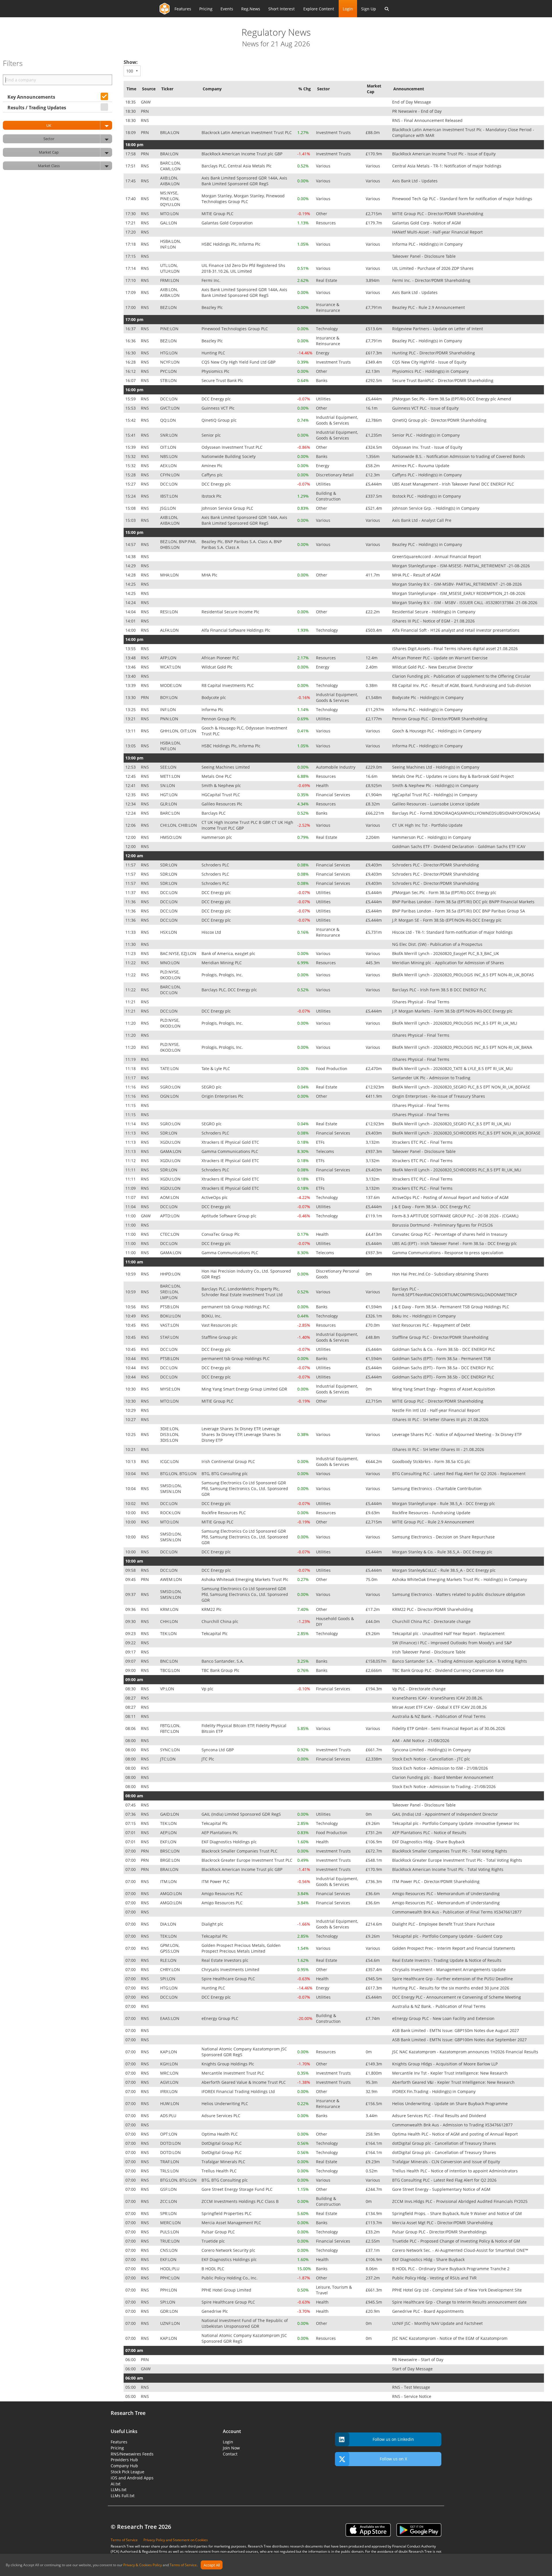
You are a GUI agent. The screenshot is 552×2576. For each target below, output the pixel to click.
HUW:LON (170, 2104)
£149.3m (374, 2064)
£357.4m (374, 1969)
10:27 (131, 1419)
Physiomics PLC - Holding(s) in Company (431, 371)
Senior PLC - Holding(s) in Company (427, 435)
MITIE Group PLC (218, 214)
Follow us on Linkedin (393, 2439)
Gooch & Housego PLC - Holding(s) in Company (437, 731)
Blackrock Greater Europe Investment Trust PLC (248, 1860)
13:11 (131, 731)
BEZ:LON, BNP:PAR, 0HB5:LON (178, 544)
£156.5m (374, 2104)
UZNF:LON (171, 2323)
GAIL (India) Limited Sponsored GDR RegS (242, 1814)
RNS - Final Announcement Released (428, 120)
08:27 (131, 1698)
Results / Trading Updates (37, 108)
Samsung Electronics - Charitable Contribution (437, 1488)
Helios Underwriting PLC (225, 2104)
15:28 (131, 475)
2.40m (372, 667)
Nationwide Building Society (229, 456)
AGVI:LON (170, 2082)
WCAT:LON (171, 667)
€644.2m (374, 1461)
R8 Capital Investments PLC (228, 685)
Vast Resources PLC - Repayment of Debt (432, 1325)
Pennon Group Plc (219, 719)
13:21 (131, 719)
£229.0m (374, 767)
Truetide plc (214, 2241)
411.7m (373, 575)
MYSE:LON (171, 1389)
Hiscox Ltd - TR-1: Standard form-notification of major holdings (453, 932)
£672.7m (374, 1851)
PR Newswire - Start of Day (418, 2360)
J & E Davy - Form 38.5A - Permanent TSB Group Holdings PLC (451, 1307)
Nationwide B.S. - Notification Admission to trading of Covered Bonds (459, 456)
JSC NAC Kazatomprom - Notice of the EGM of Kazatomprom (450, 2338)
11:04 (131, 1207)
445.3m (373, 963)
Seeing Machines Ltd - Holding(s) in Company (436, 767)
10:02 (131, 1503)
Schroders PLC (216, 865)
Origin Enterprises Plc (223, 1096)
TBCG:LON (171, 1670)
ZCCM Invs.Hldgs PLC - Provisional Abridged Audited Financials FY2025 (460, 2201)
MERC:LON (171, 2223)
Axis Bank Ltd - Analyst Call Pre (422, 520)
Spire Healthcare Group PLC (229, 1979)
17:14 (131, 268)
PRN (145, 111)
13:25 (131, 710)
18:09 (131, 132)
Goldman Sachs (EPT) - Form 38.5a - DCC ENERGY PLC (444, 1368)
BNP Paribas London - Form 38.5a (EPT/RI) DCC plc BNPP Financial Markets (464, 902)
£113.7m (374, 2223)
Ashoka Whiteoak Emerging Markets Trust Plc (246, 1579)
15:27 (131, 484)
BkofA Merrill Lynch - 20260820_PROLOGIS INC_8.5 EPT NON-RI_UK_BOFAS (464, 975)
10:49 (131, 1316)
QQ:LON (169, 420)
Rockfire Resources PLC (224, 1513)
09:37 (131, 1594)
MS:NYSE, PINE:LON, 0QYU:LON (171, 199)
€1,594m (374, 1307)
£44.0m (373, 1621)
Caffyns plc (213, 475)
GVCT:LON (170, 408)
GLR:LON (169, 804)
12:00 (131, 837)
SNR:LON (169, 435)
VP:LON (168, 1689)
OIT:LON (169, 447)
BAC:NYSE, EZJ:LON (179, 953)
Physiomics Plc (216, 371)
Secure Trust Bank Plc (223, 380)
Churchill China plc (221, 1621)
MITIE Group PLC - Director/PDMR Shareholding (438, 214)
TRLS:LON (170, 2171)
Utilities (324, 399)
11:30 (131, 944)
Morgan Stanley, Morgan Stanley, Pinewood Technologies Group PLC (243, 199)
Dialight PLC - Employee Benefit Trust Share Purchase (444, 1924)
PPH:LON (169, 2290)
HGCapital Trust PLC (221, 795)
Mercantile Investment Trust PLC (233, 2073)
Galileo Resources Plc (223, 804)
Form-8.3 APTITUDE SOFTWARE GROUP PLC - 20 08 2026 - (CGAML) (456, 1216)
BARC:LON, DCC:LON (170, 990)
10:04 (131, 1474)
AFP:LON (169, 658)
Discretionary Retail (335, 475)
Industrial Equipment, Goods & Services (337, 420)
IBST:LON (170, 496)
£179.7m (374, 223)
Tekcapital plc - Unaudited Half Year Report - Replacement (449, 1633)
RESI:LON (170, 612)
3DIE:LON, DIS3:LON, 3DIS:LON (170, 1434)
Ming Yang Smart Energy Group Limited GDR (245, 1389)
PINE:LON (170, 329)
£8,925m (374, 785)
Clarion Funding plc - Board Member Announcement (443, 1777)
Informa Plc (213, 710)
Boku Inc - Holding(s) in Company (424, 1316)
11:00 (131, 1216)
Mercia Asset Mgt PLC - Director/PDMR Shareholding (443, 2223)
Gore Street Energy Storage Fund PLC (238, 2189)
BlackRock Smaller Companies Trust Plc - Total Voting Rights (450, 1851)
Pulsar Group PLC (219, 2232)
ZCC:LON (169, 2201)
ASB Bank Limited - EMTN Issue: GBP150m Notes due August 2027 (456, 2030)
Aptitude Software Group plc (230, 1216)
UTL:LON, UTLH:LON (170, 268)
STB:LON (169, 380)
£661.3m (374, 2290)
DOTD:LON (171, 2143)
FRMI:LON (170, 280)
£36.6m (373, 1894)
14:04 (131, 612)
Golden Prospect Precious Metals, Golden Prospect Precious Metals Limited (241, 1948)
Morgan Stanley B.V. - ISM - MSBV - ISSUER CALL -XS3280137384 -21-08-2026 (465, 603)
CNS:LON (169, 2250)
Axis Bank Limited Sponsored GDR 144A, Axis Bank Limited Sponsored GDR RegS (244, 181)
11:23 (131, 953)
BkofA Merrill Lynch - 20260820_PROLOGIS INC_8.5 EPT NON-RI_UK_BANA (463, 1047)
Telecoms (326, 1151)
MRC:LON (170, 2073)
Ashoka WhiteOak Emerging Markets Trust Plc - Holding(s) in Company (460, 1579)
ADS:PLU (169, 2116)
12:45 (131, 776)
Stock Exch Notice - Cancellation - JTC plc (432, 1759)
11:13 (131, 1133)
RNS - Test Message (412, 2387)
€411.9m (374, 1096)
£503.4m (374, 630)
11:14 (131, 1124)
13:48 (131, 658)
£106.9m (374, 1842)
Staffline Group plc (220, 1337)
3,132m (373, 1142)
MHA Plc (210, 575)
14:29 (131, 566)
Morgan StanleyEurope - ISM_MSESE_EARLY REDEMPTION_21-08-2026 (459, 593)
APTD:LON (170, 1216)
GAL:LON (169, 223)
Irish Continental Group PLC (229, 1461)
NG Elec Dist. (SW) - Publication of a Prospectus (438, 944)
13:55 (131, 649)
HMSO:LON (171, 837)
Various (324, 166)
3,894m (373, 280)
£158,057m (377, 1661)
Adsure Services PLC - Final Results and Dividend (440, 2116)
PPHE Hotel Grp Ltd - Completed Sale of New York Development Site (458, 2290)
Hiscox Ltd (212, 932)
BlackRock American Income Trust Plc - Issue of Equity (444, 154)
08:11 (131, 1716)
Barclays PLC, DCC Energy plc (230, 990)
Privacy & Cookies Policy (143, 2565)
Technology (327, 329)
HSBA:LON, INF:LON (170, 244)
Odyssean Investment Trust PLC (233, 447)
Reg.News (251, 9)
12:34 (131, 804)
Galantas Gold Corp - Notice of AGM (427, 223)
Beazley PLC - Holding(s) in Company (428, 341)
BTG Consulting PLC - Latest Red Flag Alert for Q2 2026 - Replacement (459, 1474)
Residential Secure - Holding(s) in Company (434, 612)
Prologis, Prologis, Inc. (223, 975)
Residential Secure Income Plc (231, 612)
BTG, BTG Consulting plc (225, 1474)
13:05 (131, 746)
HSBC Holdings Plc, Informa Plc (232, 244)
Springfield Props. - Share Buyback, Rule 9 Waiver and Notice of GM (458, 2213)
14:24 (131, 603)
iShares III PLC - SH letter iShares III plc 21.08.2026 (441, 1419)
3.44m (372, 2116)
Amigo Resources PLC (223, 1894)
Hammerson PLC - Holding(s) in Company (432, 837)
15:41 (131, 435)
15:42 (131, 420)
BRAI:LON (170, 154)
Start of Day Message (413, 2369)
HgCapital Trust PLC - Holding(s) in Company (435, 795)
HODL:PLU (170, 2269)
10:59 (131, 1274)
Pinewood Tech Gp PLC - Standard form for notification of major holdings (463, 199)
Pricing (206, 9)
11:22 (131, 963)
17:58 (131, 154)
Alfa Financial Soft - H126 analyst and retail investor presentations (456, 630)
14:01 (131, 621)
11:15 (131, 1105)
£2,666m (374, 1670)
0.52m (372, 2171)
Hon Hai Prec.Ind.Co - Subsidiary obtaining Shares (441, 1274)
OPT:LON (169, 2134)
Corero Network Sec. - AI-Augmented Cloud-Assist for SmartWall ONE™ (461, 2250)
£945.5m (374, 1979)
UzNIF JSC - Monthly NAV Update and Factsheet (438, 2323)
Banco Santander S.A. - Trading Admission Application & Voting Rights (460, 1661)
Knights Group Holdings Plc (228, 2064)
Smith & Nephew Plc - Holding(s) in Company (436, 785)
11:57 (131, 865)
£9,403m (374, 865)
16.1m (372, 408)
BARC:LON (171, 813)
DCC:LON (169, 399)
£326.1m (374, 1316)
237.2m (373, 2278)
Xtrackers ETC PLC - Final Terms (423, 1142)
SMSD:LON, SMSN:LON (171, 1488)
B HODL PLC (213, 2269)
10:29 (131, 1410)
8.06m (372, 2269)
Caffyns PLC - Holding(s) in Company (428, 475)
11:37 (131, 892)
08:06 (131, 1728)
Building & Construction (329, 496)
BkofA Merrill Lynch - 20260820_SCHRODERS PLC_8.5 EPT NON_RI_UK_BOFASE (467, 1133)
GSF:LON (169, 2189)
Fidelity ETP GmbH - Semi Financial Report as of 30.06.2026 (449, 1728)
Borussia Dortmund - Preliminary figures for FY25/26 (443, 1225)
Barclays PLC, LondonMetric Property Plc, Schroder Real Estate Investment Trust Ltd (243, 1292)
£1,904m (374, 795)
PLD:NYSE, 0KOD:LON (171, 975)
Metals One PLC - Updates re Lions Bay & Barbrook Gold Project (454, 776)
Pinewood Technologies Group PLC (235, 329)
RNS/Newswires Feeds (132, 2454)
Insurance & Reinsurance (329, 307)
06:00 (131, 2360)
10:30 (131, 1389)
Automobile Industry (336, 767)
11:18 (131, 1069)
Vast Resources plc (220, 1325)
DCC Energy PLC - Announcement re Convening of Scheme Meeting (457, 1997)
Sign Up (369, 9)
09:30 (131, 1621)
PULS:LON (170, 2232)
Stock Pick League (128, 2472)
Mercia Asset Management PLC (232, 2223)
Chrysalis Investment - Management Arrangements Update (450, 1969)
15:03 (131, 520)
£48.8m (373, 1337)
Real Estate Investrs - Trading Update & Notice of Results (447, 1960)
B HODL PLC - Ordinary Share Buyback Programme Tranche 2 (451, 2269)
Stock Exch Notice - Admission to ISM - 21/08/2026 (441, 1768)
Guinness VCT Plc (219, 408)
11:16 (131, 1087)
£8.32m (373, 804)
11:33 (131, 932)
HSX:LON (169, 932)
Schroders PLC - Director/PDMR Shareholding (436, 865)
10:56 (131, 1307)
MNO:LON (170, 963)
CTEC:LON (170, 1234)
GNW (146, 102)
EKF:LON (169, 1842)
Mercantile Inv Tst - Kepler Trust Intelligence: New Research (451, 2073)
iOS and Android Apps (132, 2478)
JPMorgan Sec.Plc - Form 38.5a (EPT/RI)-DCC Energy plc (445, 892)
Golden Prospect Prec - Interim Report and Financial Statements (454, 1948)
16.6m (372, 776)
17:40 (131, 199)
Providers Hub (124, 2460)
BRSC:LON (170, 1851)
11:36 (131, 902)
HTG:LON (169, 353)
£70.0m (373, 1325)
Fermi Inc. (212, 280)
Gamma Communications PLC (230, 1151)
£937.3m (374, 1151)
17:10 (131, 280)
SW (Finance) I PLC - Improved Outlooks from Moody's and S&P (453, 1643)
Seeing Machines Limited (226, 767)
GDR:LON (170, 2311)
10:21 (131, 1449)
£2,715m (374, 214)
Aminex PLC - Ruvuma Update (421, 466)
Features (183, 9)
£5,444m (374, 399)
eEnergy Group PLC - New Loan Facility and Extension (444, 2018)
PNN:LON (170, 719)
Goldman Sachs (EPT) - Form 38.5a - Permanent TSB (442, 1358)
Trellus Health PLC (220, 2171)
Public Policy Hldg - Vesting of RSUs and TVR (435, 2278)
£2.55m (373, 2241)
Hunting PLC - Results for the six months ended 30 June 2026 (451, 1988)
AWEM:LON (172, 1579)
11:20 (131, 1023)
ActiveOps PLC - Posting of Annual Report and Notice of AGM (451, 1197)
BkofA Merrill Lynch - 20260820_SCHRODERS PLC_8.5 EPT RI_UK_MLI (457, 1170)
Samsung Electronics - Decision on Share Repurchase (444, 1537)
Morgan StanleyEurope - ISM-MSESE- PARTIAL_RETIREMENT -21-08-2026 (462, 566)
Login (348, 9)
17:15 (131, 256)
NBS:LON (169, 456)
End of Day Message (412, 102)
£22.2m (373, 612)
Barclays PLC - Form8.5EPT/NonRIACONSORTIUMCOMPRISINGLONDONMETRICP (455, 1292)
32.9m (372, 2091)
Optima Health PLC (220, 2134)
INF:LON (169, 710)
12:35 (131, 795)
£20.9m (373, 2311)
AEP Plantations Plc (220, 1833)
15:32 (131, 456)
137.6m (373, 1197)
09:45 (131, 1579)
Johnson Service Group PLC (228, 508)
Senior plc (212, 435)
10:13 (131, 1461)
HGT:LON (169, 795)
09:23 (131, 1633)
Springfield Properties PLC (227, 2213)
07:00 (131, 1851)
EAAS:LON (170, 2018)
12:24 (131, 813)
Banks (322, 380)
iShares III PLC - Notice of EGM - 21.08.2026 (434, 621)
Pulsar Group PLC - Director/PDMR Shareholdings (440, 2232)
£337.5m (374, 496)
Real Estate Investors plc (226, 1960)
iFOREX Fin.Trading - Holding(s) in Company (434, 2091)
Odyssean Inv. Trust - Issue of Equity (428, 447)
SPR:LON (169, 2213)
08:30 (131, 1689)
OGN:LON (170, 1096)
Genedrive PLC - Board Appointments (429, 2311)
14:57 (131, 544)
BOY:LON (169, 697)
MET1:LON (171, 776)
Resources (326, 223)
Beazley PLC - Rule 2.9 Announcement (429, 307)
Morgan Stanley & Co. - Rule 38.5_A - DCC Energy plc (443, 1552)
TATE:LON (170, 1069)
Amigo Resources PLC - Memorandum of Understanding (446, 1894)
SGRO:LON (171, 1087)
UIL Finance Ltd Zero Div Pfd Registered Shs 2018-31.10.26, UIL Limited (243, 268)
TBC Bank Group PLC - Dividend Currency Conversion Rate (448, 1670)
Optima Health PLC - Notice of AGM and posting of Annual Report (456, 2134)
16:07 (131, 380)
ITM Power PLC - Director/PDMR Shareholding (436, 1881)
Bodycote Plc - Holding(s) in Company (428, 697)
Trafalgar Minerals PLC (224, 2162)
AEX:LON (169, 466)
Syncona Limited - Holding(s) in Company (432, 1750)
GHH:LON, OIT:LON (179, 731)
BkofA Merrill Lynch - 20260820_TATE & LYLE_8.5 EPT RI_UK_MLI (453, 1069)
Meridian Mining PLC (222, 963)
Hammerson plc (217, 837)
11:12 (131, 1161)
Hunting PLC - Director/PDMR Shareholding (434, 353)
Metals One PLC (217, 776)
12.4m (372, 658)
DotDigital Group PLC (222, 2143)
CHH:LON (170, 1621)
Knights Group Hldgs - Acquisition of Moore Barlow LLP (445, 2064)
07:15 (131, 1823)
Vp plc (208, 1689)
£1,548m (374, 697)
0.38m (372, 685)
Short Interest (281, 9)
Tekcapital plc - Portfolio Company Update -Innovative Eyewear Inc (456, 1823)
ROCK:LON (171, 1513)
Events (227, 9)
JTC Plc (208, 1759)
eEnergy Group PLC (221, 2018)
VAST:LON (170, 1325)
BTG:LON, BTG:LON (179, 1474)
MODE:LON (171, 685)
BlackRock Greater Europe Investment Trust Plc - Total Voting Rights (458, 1860)
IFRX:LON (169, 2091)
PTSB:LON (170, 1307)
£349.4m (374, 362)
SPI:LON (168, 1979)
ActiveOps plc (215, 1197)
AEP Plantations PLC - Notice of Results (430, 1833)
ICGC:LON (170, 1461)
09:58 (131, 1570)
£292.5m (374, 380)
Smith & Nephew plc (222, 785)
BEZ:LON (169, 307)
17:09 (131, 292)
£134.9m (374, 2213)
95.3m (372, 2082)
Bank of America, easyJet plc (229, 953)
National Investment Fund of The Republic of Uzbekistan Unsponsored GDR (245, 2323)
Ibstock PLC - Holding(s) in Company (427, 496)
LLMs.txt (119, 2490)
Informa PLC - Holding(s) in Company (428, 244)
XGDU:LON (171, 1142)
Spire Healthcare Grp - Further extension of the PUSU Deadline (453, 1979)
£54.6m (373, 1960)
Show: (131, 62)
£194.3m (374, 1689)
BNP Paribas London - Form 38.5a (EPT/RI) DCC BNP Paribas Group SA (459, 911)
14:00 (131, 630)
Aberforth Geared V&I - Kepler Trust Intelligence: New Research (454, 2082)
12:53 (131, 767)
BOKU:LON (171, 1316)
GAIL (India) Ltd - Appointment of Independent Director (446, 1814)
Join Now (231, 2448)
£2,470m (374, 1069)
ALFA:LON (170, 630)
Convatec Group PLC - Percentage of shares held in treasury (450, 1234)
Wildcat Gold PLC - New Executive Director (433, 667)
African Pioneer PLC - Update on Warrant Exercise (440, 658)
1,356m (373, 456)
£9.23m (373, 2162)
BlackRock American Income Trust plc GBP (243, 154)
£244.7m (374, 2189)
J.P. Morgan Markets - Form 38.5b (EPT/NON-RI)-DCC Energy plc (453, 1011)
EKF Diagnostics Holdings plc (230, 1842)
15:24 (131, 496)
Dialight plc (213, 1924)
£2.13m (373, 371)
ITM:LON (169, 1881)
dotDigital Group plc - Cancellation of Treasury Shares (445, 2143)
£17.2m (373, 1609)
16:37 (131, 329)
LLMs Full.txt (123, 2496)
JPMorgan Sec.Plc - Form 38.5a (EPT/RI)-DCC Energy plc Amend (452, 399)
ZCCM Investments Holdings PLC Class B (241, 2201)
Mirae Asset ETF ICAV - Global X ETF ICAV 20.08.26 (440, 1707)
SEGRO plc (212, 1087)
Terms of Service (183, 2565)
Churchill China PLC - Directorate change (432, 1621)
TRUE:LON (170, 2241)
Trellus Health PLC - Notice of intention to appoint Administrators (456, 2171)
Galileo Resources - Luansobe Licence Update (436, 804)
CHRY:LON (171, 1969)
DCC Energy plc (217, 399)
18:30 (131, 111)
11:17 (131, 1078)
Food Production (332, 1069)
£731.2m (374, 1833)
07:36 (131, 1814)
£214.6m (374, 1924)
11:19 (131, 1059)
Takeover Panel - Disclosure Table (424, 256)
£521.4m (374, 508)
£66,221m (375, 813)
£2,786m (374, 420)
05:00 (131, 2387)
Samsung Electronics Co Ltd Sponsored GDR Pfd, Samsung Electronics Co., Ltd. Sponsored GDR (245, 1488)
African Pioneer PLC (221, 658)
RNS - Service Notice (412, 2396)
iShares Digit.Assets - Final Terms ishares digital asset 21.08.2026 (456, 649)
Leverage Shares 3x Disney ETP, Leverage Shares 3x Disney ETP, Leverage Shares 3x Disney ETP (241, 1434)
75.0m (372, 1579)
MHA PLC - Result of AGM (417, 575)
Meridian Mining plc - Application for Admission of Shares (449, 963)
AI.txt (116, 2484)
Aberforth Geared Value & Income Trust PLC (244, 2082)
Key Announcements (31, 97)
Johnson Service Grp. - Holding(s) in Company (436, 508)
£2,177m (374, 719)
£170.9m (374, 154)
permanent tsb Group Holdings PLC (236, 1307)
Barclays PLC (214, 813)
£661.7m (374, 1750)
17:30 (131, 214)
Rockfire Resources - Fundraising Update (432, 1513)
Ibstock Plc (212, 496)
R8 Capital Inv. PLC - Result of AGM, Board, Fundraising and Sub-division (462, 685)
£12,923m (375, 1087)
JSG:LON (169, 508)
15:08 (131, 508)
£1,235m (374, 435)
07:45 (131, 1805)
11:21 (131, 1002)
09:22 (131, 1643)
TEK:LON (169, 1633)
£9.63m (373, 1513)
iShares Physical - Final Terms (421, 1002)
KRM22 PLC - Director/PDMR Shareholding (433, 1609)
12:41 (131, 785)
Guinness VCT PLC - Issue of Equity (426, 408)
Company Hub (124, 2466)
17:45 (131, 181)
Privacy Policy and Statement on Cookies (176, 2540)
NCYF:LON (170, 362)
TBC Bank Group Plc (221, 1670)
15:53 (131, 408)
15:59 (131, 399)
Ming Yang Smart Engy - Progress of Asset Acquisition (444, 1389)
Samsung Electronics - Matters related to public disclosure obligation (459, 1594)
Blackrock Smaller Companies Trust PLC (240, 1851)
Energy (323, 353)
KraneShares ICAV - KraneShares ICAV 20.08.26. (438, 1698)
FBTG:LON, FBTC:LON (170, 1728)
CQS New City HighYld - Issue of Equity (430, 362)
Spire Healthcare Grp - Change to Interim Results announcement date (460, 2302)
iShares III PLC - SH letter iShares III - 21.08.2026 (439, 1449)
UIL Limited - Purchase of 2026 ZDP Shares (433, 268)
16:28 (131, 362)
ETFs (321, 1142)
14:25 (131, 584)
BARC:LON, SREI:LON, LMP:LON (170, 1292)
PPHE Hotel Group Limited (227, 2290)
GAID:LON (170, 1814)
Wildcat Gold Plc (218, 667)
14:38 (131, 556)
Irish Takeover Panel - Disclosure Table (429, 1652)
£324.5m (374, 447)
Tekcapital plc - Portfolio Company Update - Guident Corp (448, 1936)
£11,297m (375, 710)
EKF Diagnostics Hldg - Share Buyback (429, 1842)
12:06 (131, 825)
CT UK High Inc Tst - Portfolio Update (428, 825)
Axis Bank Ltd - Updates (415, 181)
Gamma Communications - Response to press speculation (448, 1253)
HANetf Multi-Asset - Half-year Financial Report (438, 232)
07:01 (131, 1833)
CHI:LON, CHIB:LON (179, 825)
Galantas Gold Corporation (228, 223)
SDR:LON (169, 865)
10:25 (131, 1434)
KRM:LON (170, 1609)
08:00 (131, 1740)
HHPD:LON (171, 1274)
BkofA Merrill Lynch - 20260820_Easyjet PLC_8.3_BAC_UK (446, 953)
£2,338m (374, 1759)
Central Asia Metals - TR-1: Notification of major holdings (447, 166)
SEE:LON (169, 767)
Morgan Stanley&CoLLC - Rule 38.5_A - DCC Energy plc (444, 1570)
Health (323, 785)
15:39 (131, 447)
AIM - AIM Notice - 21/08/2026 (421, 1740)
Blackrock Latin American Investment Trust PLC (247, 132)
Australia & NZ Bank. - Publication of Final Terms (439, 1716)
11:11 (131, 1170)
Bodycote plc (214, 697)
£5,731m (374, 932)
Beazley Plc (213, 307)
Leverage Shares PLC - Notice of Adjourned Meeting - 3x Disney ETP (457, 1434)
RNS (145, 120)
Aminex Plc (213, 466)
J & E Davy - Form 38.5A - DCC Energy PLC (432, 1207)
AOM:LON (170, 1197)
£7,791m (374, 307)
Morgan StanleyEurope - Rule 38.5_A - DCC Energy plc (444, 1503)
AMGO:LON (172, 1894)
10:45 (131, 1325)
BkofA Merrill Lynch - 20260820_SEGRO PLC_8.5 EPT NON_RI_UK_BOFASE (462, 1087)
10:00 (131, 1513)
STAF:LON (170, 1337)
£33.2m (373, 2232)
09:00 (131, 1670)
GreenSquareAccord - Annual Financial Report (437, 556)
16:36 (131, 341)
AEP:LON (169, 1833)
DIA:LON (169, 1924)
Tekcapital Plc (215, 1633)
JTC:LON (168, 1759)
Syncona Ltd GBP (218, 1750)
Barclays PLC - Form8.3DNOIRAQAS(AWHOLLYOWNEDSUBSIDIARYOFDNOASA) (467, 813)
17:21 (131, 223)
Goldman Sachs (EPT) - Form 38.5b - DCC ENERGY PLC (444, 1377)
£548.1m (374, 1860)
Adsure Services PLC (222, 2116)
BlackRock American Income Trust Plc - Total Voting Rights (448, 1869)
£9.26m (373, 1633)
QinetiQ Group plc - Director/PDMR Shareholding (440, 420)
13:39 (131, 685)
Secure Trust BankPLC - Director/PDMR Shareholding (443, 380)
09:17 (131, 1652)
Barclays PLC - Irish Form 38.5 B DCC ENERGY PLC (440, 990)
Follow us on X (393, 2459)
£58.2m (373, 466)
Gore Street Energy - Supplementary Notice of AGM (442, 2189)
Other (322, 214)
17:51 (131, 166)
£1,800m (374, 2073)
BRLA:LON (170, 132)
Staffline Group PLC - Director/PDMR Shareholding (441, 1337)
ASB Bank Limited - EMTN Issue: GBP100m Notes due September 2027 (460, 2040)
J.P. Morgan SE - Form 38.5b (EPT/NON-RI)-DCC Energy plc (447, 920)
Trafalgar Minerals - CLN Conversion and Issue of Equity (447, 2162)
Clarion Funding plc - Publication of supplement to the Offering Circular (462, 676)
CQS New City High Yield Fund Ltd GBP (239, 362)
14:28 (131, 575)
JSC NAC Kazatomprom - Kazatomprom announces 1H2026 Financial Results (466, 2052)
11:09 (131, 1188)
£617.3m (374, 353)
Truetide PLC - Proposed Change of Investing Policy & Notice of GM (457, 2241)
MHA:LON (170, 575)
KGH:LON (170, 2064)
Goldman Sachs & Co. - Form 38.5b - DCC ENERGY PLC (444, 1349)
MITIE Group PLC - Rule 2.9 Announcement (434, 1522)
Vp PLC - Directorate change (419, 1689)
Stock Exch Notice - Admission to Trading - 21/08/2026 (444, 1787)
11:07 (131, 1197)
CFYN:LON (170, 475)
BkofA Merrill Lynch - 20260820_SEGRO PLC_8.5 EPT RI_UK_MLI (452, 1124)
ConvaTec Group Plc (221, 1234)
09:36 (131, 1609)
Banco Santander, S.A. (223, 1661)
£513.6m (374, 329)
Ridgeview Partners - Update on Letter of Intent (438, 329)
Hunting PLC (214, 353)
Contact (230, 2454)
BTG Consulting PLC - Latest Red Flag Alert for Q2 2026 (445, 2180)
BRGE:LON (171, 1860)
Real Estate (327, 280)
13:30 (131, 697)
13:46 (131, 667)
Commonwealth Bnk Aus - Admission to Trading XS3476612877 (453, 2125)
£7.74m (373, 2018)
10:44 (131, 1358)
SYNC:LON (171, 1750)
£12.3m (373, 475)
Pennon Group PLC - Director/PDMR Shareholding (440, 719)
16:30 (131, 353)
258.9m (373, 2134)
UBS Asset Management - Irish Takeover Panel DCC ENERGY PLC (454, 484)
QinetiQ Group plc (220, 420)
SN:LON (168, 785)
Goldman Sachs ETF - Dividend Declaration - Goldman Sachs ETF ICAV (459, 846)
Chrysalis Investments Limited (231, 1969)
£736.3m (374, 1881)
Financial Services (334, 795)
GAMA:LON (171, 1151)
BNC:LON (170, 1661)
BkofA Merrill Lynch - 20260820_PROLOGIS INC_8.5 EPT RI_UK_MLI (455, 1023)
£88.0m (373, 132)
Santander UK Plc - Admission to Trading (432, 1078)
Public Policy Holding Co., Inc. (230, 2278)
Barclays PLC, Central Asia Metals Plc (237, 166)
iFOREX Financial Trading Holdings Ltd (239, 2091)
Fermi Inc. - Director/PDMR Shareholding (432, 280)
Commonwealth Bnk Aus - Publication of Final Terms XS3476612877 (457, 1912)
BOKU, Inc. (212, 1316)
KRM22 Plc (212, 1609)
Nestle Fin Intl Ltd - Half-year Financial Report (437, 1410)
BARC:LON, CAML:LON (171, 166)
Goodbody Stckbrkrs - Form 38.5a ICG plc (432, 1461)
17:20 (131, 232)
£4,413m (374, 1234)
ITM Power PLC (216, 1881)
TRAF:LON (170, 2162)
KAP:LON (169, 2052)
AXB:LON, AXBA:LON (170, 181)
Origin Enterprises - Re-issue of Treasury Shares (439, 1096)
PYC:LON (169, 371)
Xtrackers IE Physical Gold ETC (231, 1142)
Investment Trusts (334, 132)
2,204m (373, 837)
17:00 (131, 307)
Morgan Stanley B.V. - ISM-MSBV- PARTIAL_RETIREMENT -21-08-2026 (458, 584)
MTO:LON (170, 214)
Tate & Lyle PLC (216, 1069)
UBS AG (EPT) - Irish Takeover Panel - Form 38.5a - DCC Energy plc (455, 1243)
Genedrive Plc (215, 2311)
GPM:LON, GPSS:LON (170, 1948)
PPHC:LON (170, 2278)
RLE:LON (169, 1960)
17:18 (131, 244)
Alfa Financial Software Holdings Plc (236, 630)
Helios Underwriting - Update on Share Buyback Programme (451, 2104)
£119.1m (374, 1216)
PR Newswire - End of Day (417, 111)
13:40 (131, 676)
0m (369, 1274)
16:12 (131, 371)
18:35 (131, 102)
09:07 (131, 1661)
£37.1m (373, 2250)
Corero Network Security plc (229, 2250)
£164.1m (374, 2143)
